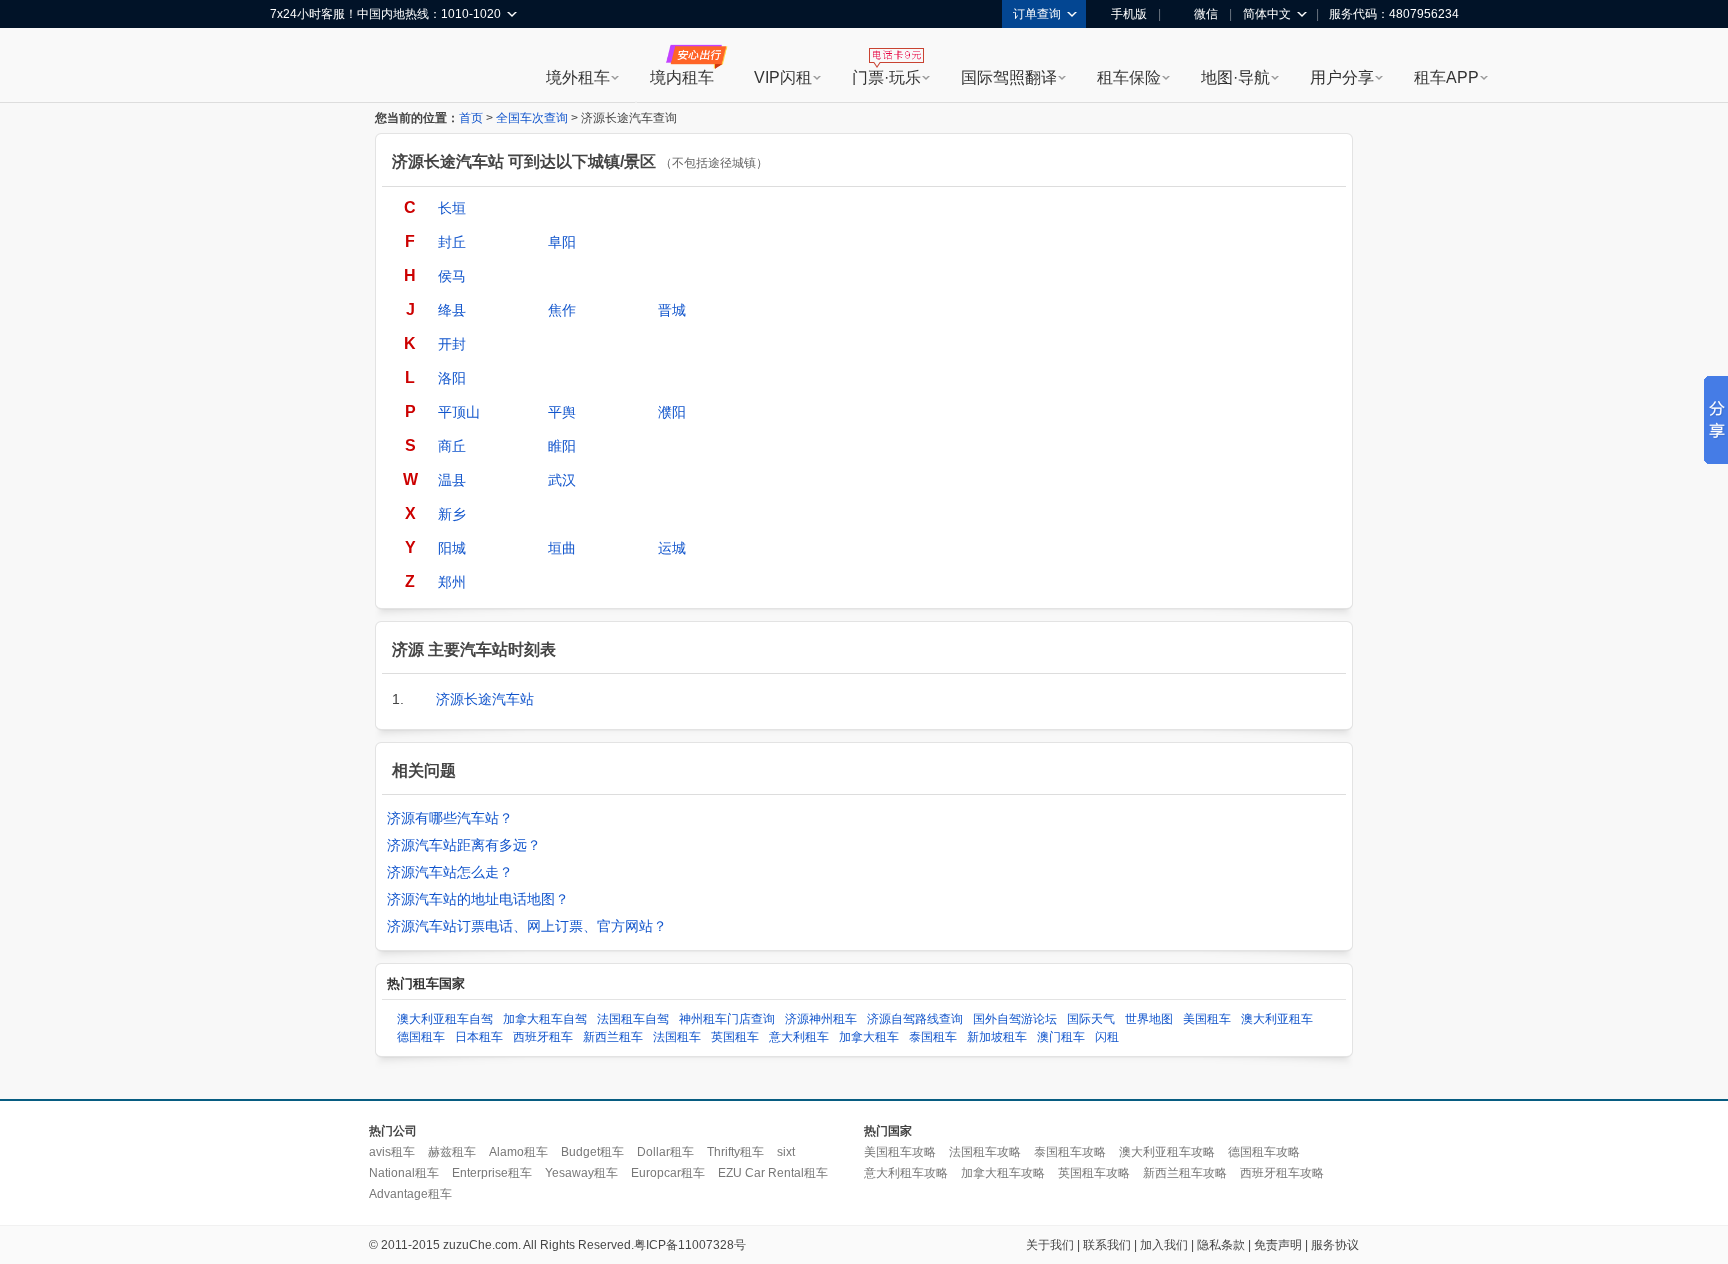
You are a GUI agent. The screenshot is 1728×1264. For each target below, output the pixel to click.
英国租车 (735, 1037)
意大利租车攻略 (906, 1173)
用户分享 (1342, 77)
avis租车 (392, 1152)
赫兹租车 (452, 1152)
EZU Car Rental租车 (773, 1173)
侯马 (452, 276)
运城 (672, 548)
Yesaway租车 (581, 1173)
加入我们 (1164, 1245)
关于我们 (1050, 1245)
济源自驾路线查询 (915, 1019)
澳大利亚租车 (1277, 1019)
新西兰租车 (613, 1037)
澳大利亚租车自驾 (445, 1019)
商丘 (452, 446)
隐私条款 (1221, 1245)
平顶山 (459, 412)
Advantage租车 (410, 1194)
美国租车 (1207, 1019)
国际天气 (1091, 1019)
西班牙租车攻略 (1282, 1173)
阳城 (452, 548)
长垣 (452, 208)
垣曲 (562, 548)
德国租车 (421, 1037)
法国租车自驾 (633, 1019)
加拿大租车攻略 (1003, 1173)
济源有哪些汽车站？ (450, 818)
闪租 (1107, 1037)
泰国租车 (933, 1037)
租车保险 (1129, 77)
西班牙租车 (543, 1037)
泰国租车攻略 (1070, 1152)
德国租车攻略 (1264, 1152)
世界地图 (1149, 1019)
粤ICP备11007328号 (690, 1245)
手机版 (1129, 14)
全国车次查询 (532, 118)
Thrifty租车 (735, 1152)
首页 (471, 118)
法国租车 (677, 1037)
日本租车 (479, 1037)
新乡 (452, 514)
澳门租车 (1061, 1037)
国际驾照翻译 (1009, 77)
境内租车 (682, 77)
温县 (452, 480)
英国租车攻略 (1094, 1173)
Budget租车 (592, 1152)
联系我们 (1107, 1245)
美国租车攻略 (900, 1152)
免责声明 (1278, 1245)
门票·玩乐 (886, 77)
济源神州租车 (821, 1019)
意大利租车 (799, 1037)
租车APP (1446, 77)
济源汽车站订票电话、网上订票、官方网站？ (527, 926)
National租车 (404, 1173)
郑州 (452, 582)
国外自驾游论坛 (1015, 1019)
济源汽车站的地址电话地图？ (478, 899)
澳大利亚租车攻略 (1167, 1152)
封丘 (452, 242)
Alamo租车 (518, 1152)
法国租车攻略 (985, 1152)
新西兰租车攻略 (1185, 1173)
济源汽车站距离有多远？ (464, 845)
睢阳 (562, 446)
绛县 (452, 310)
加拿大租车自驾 (545, 1019)
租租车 (295, 67)
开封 (452, 344)
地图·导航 (1235, 77)
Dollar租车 (665, 1152)
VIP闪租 (783, 77)
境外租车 (578, 77)
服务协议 (1335, 1245)
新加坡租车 (997, 1037)
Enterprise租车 (492, 1173)
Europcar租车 (668, 1173)
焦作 (562, 310)
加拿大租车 (869, 1037)
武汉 (562, 480)
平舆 (562, 412)
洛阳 (452, 378)
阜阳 (562, 242)
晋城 (672, 310)
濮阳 (672, 412)
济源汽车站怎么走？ (450, 872)
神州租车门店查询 (727, 1019)
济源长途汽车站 (485, 699)
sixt (786, 1152)
